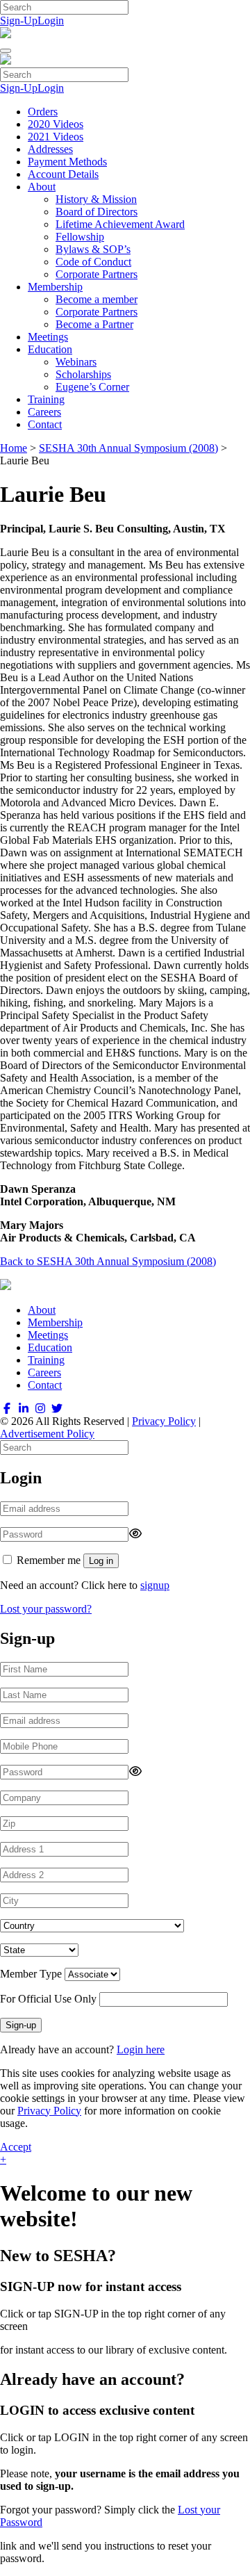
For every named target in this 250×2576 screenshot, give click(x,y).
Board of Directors (97, 212)
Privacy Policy (164, 1421)
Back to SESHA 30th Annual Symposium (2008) (108, 1261)
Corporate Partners (97, 274)
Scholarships (83, 374)
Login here (141, 2049)
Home (14, 448)
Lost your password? (46, 1609)
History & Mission (96, 199)
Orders (43, 112)
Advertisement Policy (47, 1434)
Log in (101, 1561)
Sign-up (21, 2025)
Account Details (63, 174)
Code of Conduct (93, 262)
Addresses (50, 149)
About (42, 187)
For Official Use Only (48, 1999)
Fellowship (80, 237)
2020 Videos (56, 124)
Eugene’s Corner (92, 387)
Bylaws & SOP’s (93, 249)
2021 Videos (56, 137)
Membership (55, 287)
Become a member (97, 299)
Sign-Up (19, 21)
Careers (44, 412)
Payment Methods (67, 162)
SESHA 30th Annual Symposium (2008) (128, 448)
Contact (45, 424)
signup (155, 1585)
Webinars (76, 362)
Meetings (48, 337)
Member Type (31, 1974)
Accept (16, 2147)
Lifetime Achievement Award (120, 224)
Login (51, 21)
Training (46, 399)
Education (50, 349)
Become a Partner (94, 324)
